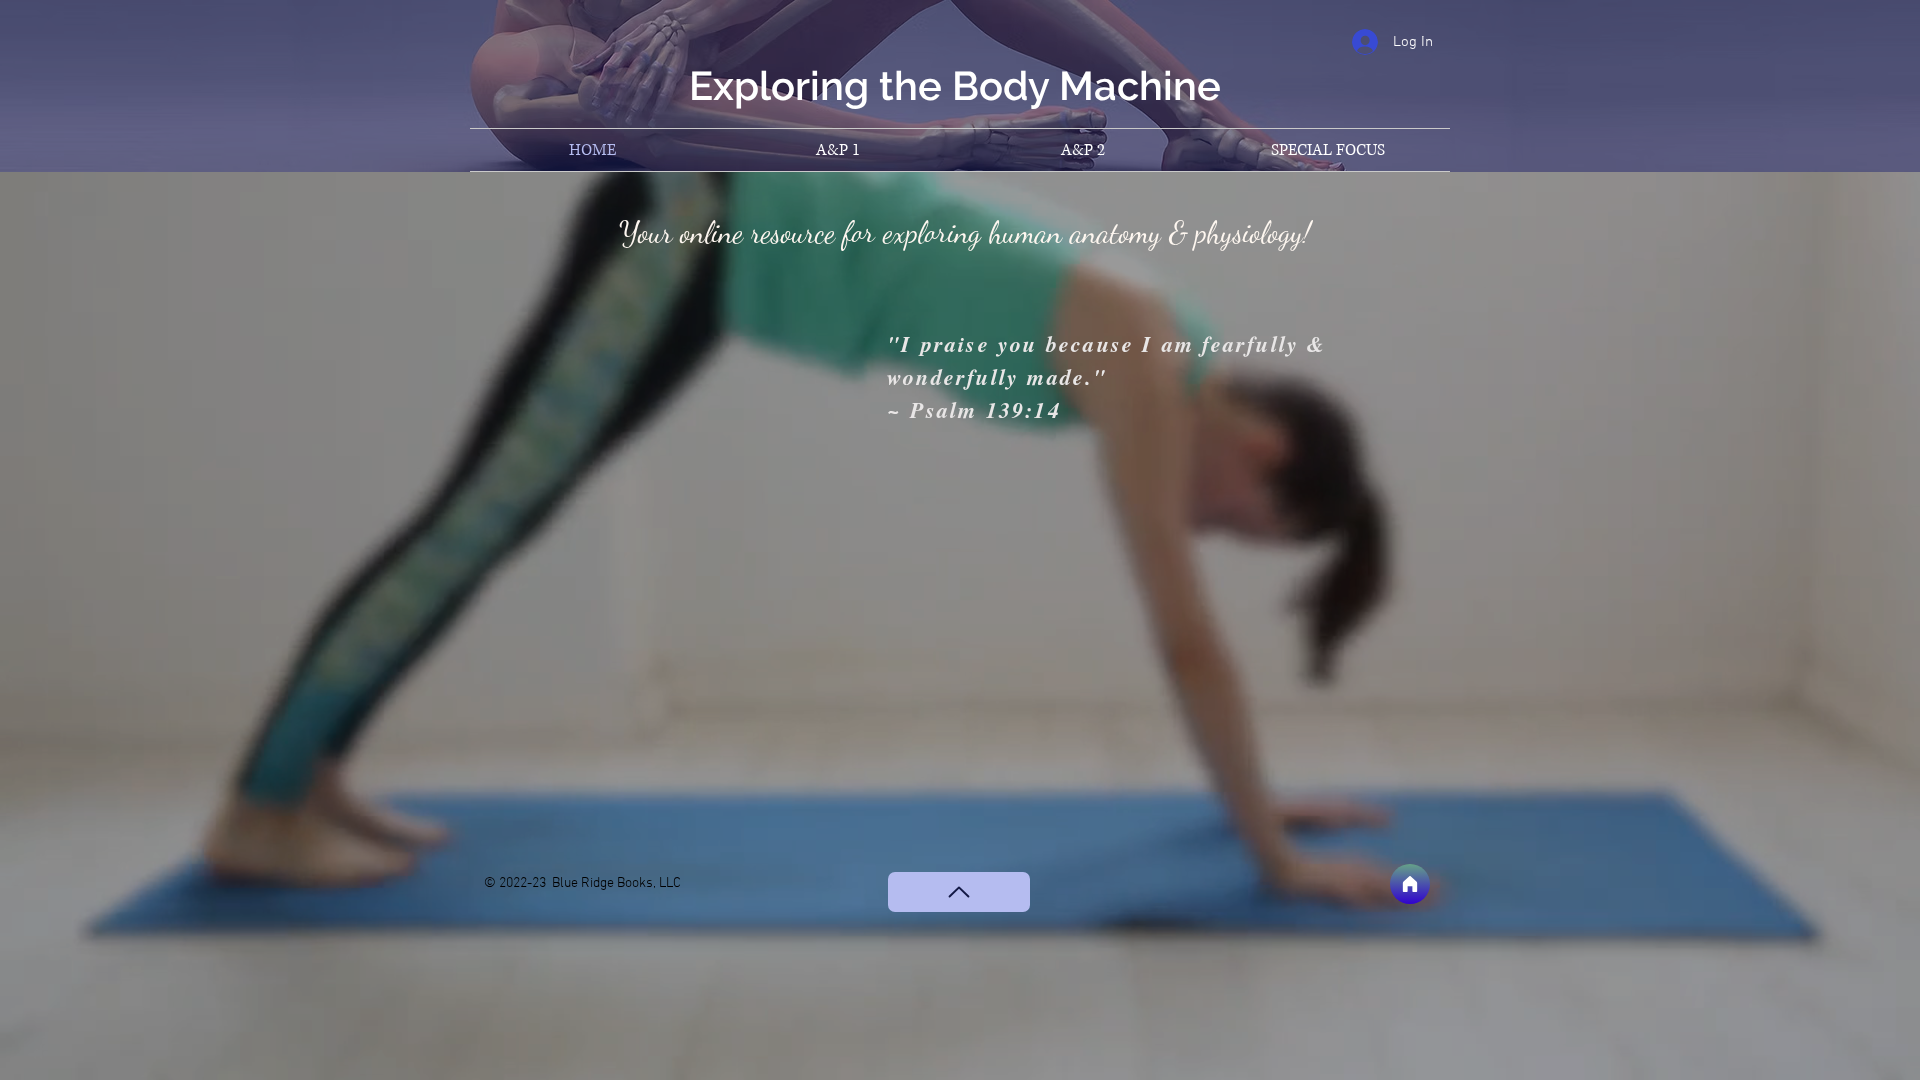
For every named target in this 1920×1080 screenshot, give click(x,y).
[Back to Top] (959, 892)
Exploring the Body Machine (955, 85)
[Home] (1410, 884)
